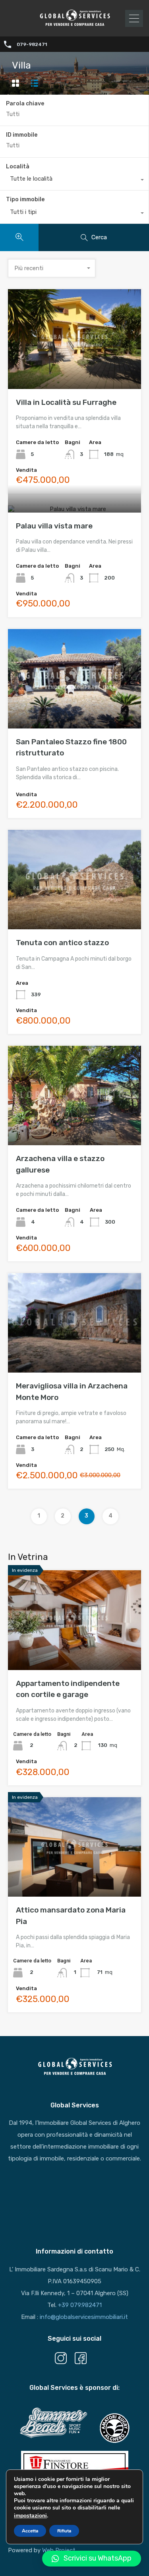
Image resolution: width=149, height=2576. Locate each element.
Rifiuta (64, 2531)
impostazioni (30, 2516)
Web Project (59, 2550)
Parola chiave (25, 104)
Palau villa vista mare (54, 526)
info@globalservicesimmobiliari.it (84, 2317)
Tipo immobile (25, 199)
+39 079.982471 (80, 2305)
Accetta (30, 2531)
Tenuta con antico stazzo (62, 943)
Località (18, 167)
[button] (92, 2559)
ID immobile (22, 135)
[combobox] (74, 181)
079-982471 (32, 44)
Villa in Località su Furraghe (66, 402)
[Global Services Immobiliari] (75, 25)
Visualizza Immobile (74, 369)
